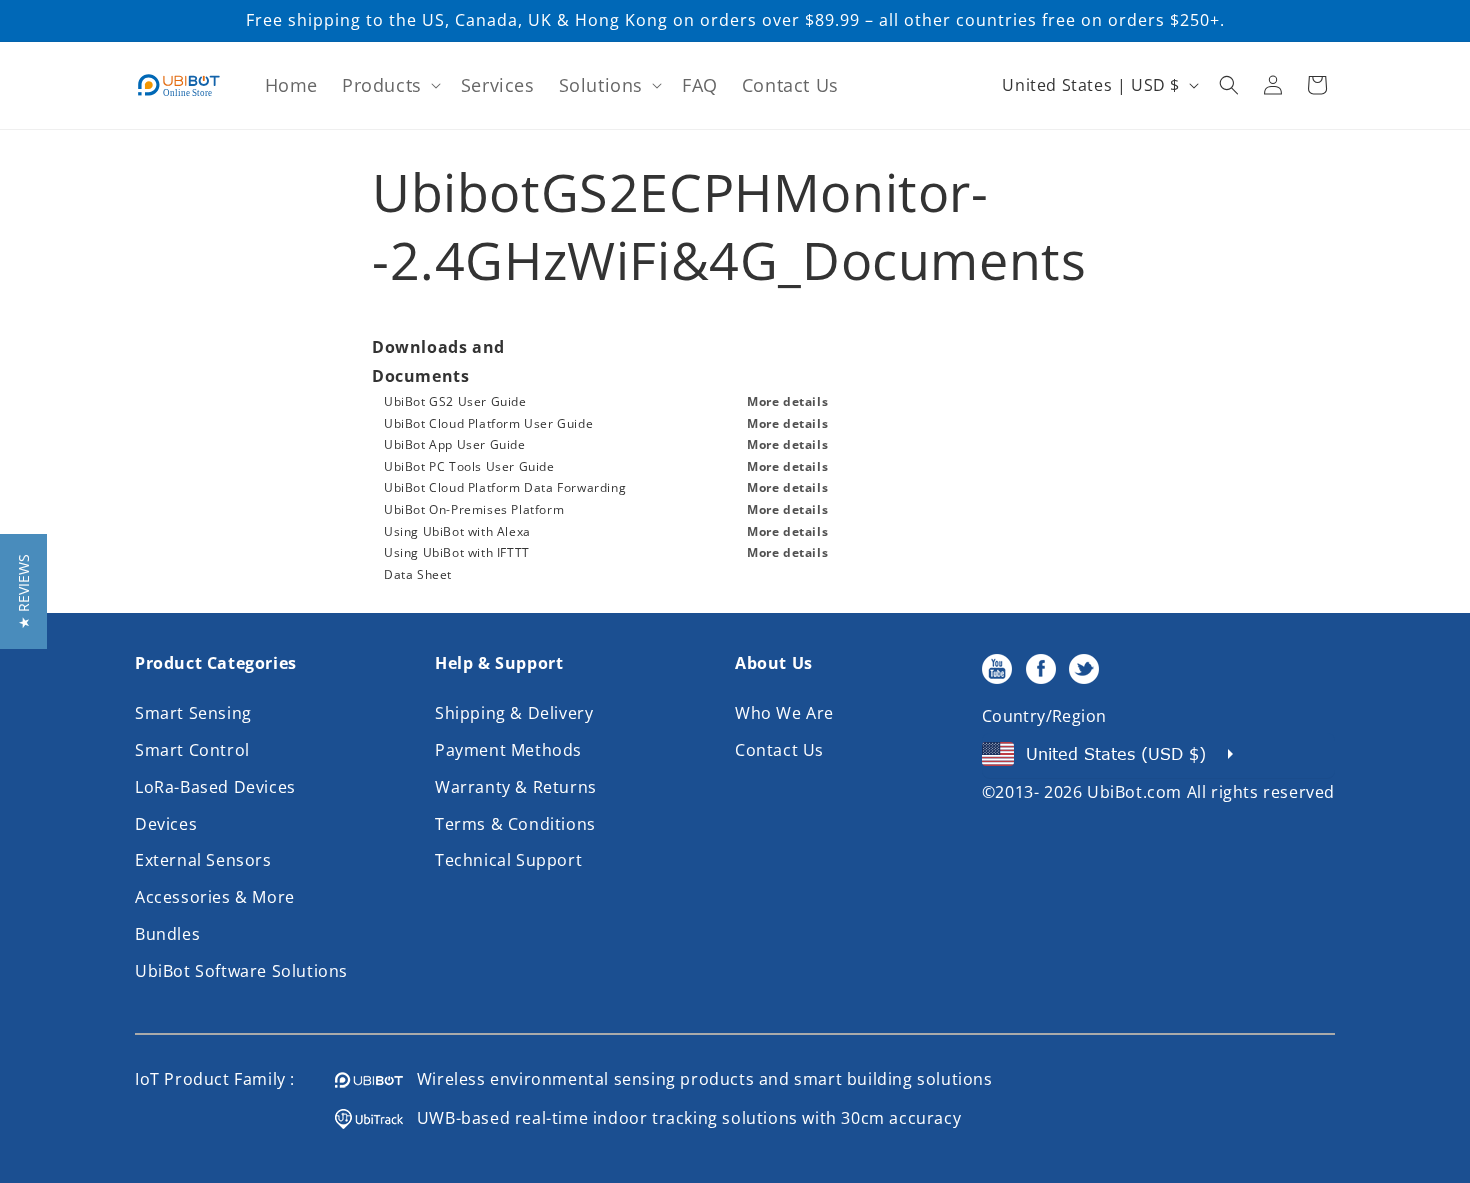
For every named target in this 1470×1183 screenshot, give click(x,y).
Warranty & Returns (516, 787)
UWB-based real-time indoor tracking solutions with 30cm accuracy (682, 1118)
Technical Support (508, 860)
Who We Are (784, 713)
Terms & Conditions (515, 824)
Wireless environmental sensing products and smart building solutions (698, 1079)
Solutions (601, 85)
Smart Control (192, 750)
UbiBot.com (1134, 792)
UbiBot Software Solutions (241, 971)
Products (382, 85)
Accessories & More (215, 897)
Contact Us (779, 750)
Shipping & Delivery (514, 713)
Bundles (167, 934)
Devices (166, 824)
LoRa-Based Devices (215, 787)
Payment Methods (508, 750)
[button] (389, 85)
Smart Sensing (193, 713)
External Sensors (203, 860)
